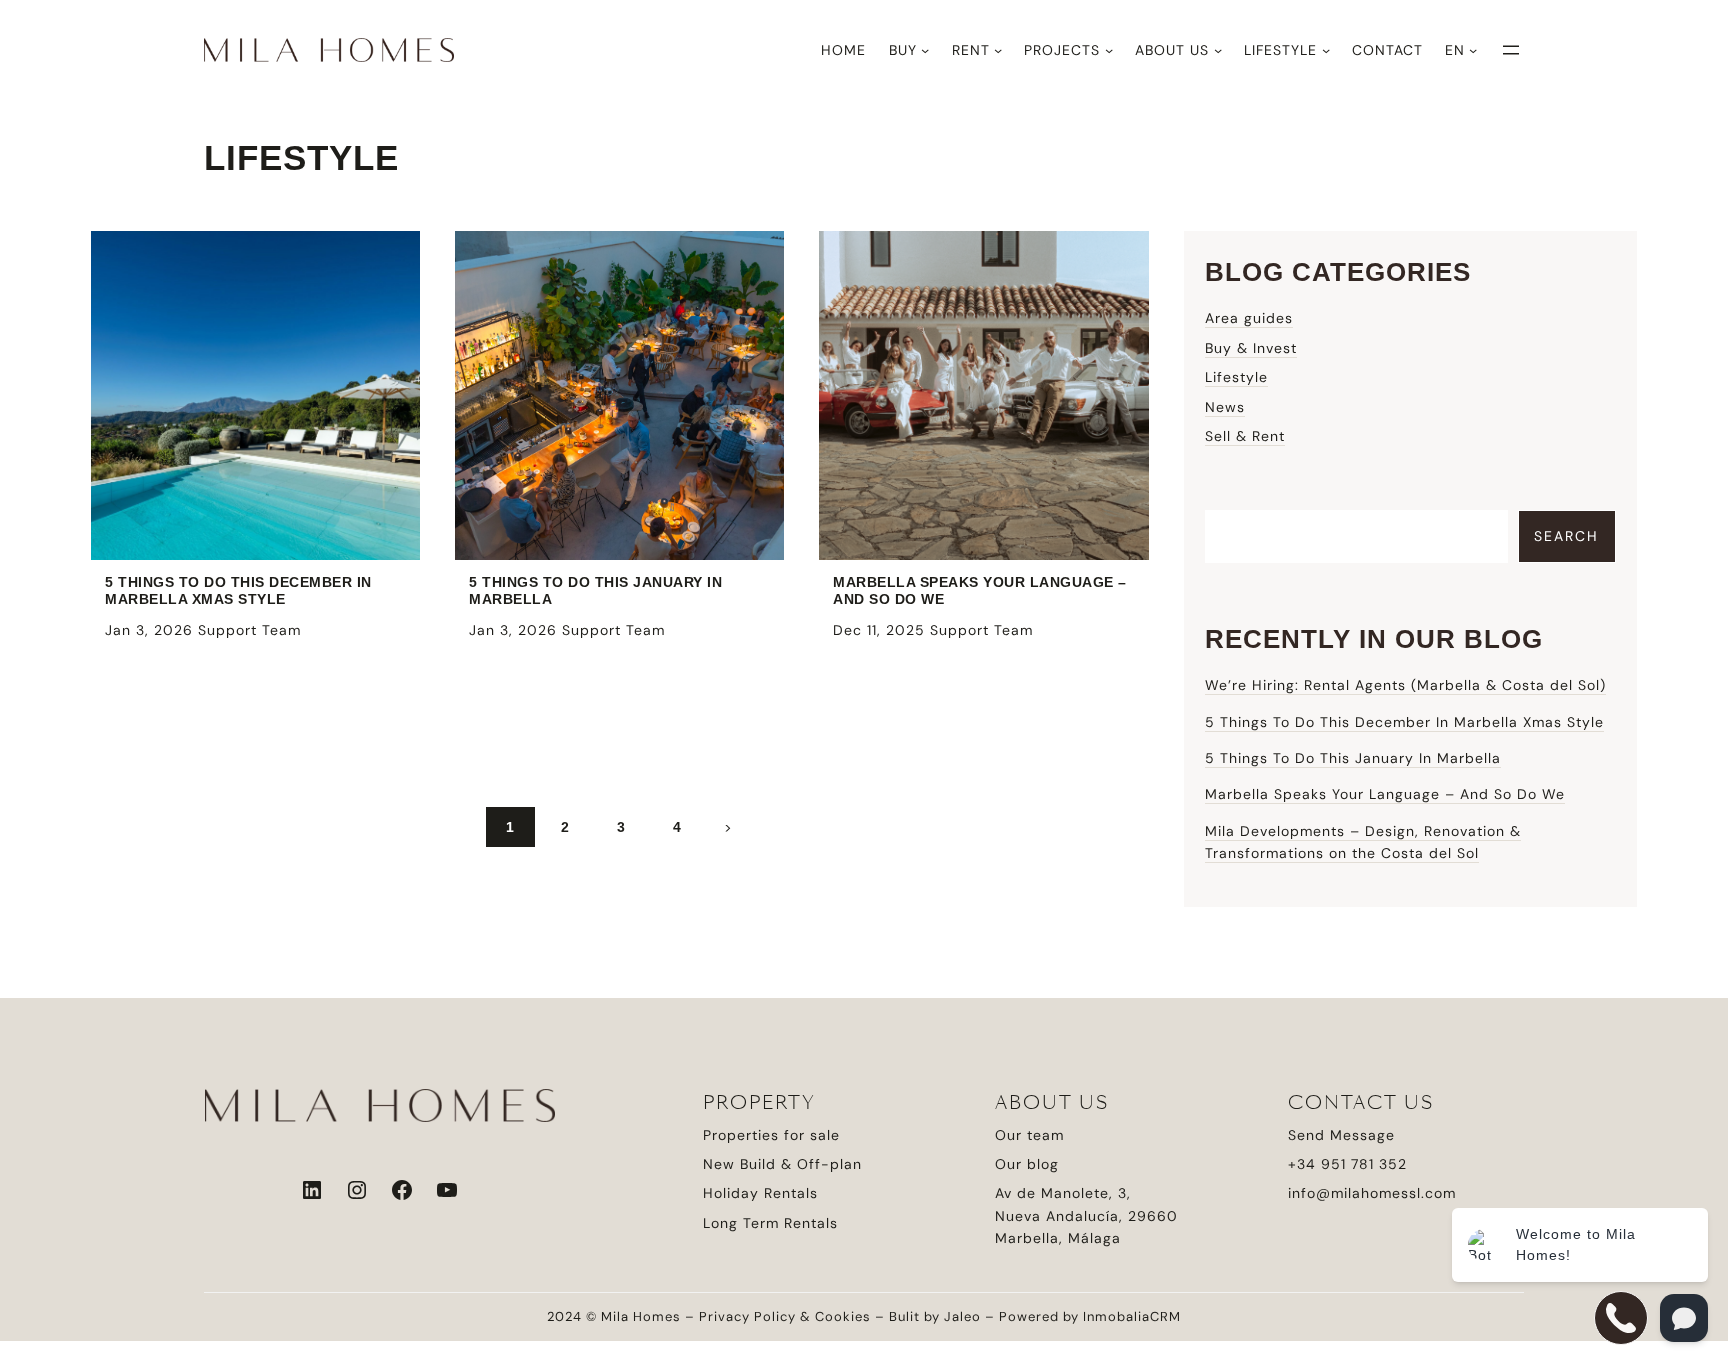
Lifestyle (1236, 377)
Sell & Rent (1245, 436)
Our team (1029, 1135)
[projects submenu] (1109, 50)
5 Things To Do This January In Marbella (595, 590)
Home (843, 50)
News (1225, 407)
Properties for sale (771, 1135)
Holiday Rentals (760, 1193)
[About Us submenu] (1218, 50)
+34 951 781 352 (1347, 1164)
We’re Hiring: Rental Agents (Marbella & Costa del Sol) (1405, 685)
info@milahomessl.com (1372, 1193)
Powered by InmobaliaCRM (1090, 1316)
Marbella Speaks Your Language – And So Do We (980, 590)
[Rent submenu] (998, 50)
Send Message (1341, 1135)
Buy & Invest (1251, 348)
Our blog (1027, 1164)
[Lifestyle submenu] (1326, 50)
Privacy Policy (747, 1316)
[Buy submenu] (925, 50)
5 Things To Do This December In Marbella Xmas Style (238, 590)
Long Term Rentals (770, 1223)
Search (1566, 536)
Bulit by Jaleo (935, 1316)
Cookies (843, 1316)
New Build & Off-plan (782, 1164)
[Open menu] (1511, 50)
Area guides (1249, 318)
